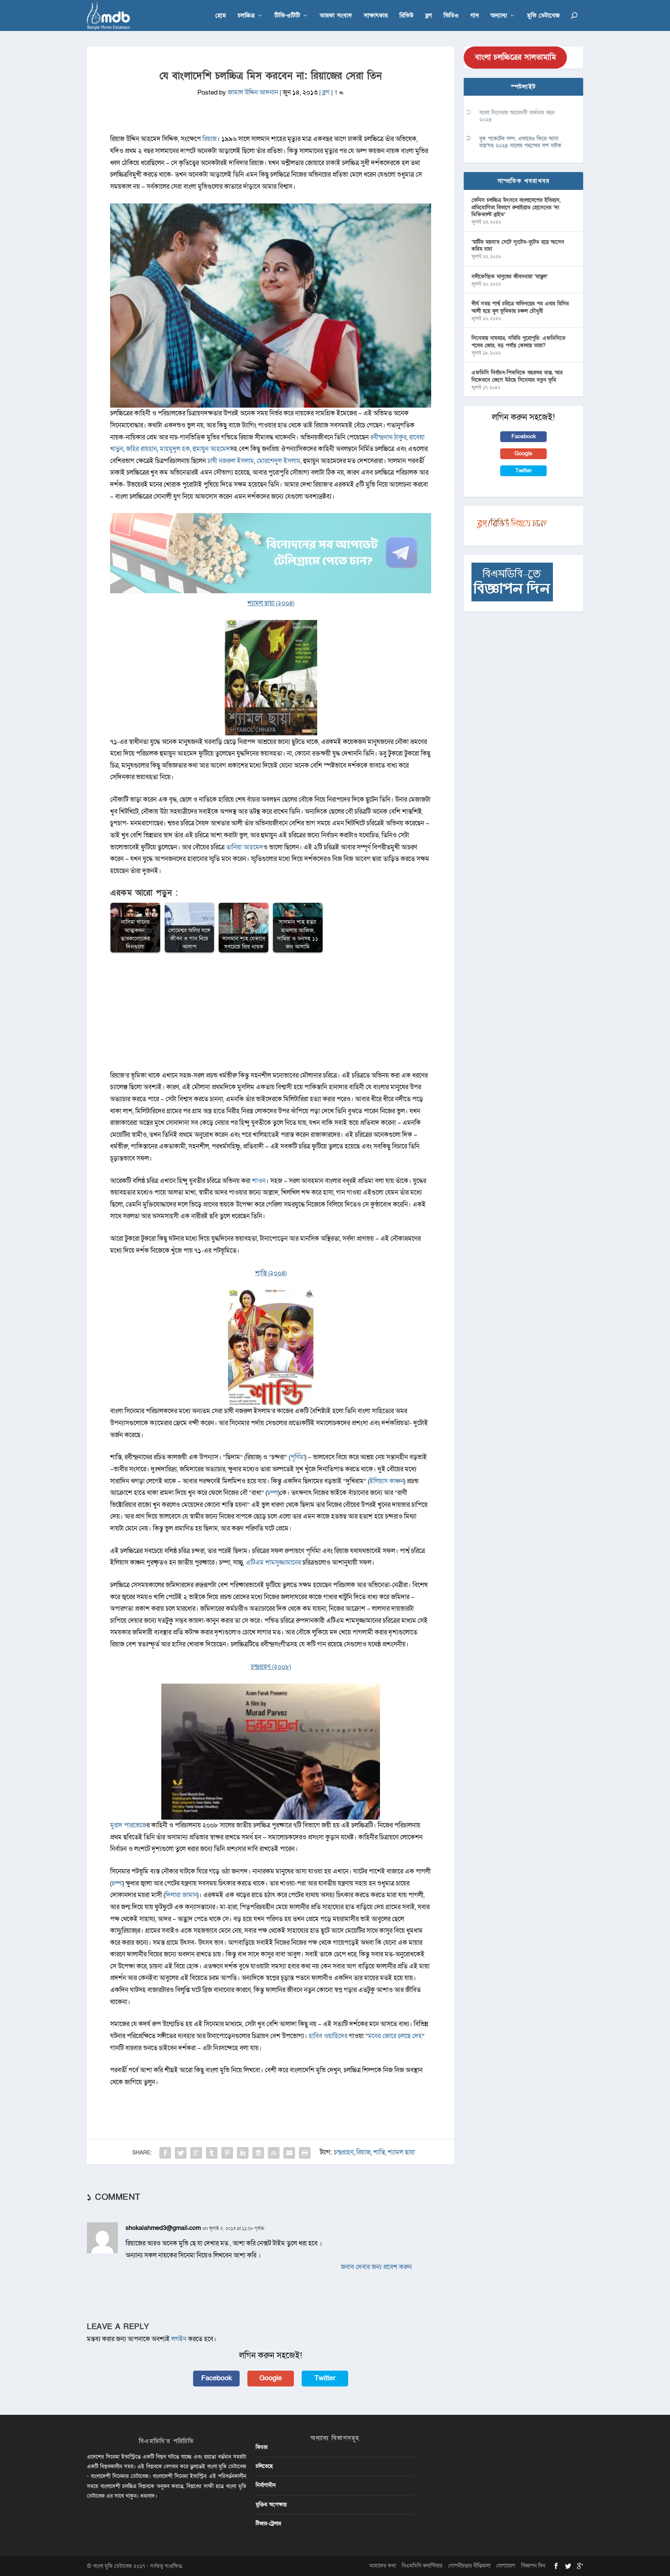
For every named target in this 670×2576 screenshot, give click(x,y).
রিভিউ (407, 16)
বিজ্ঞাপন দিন (533, 2566)
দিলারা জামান (181, 1895)
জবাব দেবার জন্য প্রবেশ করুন (376, 2267)
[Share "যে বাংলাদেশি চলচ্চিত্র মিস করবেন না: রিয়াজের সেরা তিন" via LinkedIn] (243, 2153)
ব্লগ (429, 16)
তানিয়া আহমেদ (245, 847)
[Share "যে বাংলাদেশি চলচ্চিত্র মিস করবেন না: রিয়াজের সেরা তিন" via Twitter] (181, 2153)
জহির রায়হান (142, 449)
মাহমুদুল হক (175, 449)
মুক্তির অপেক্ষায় (271, 2505)
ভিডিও (451, 16)
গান (475, 16)
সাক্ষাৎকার (376, 16)
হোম (221, 16)
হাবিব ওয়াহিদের (328, 2036)
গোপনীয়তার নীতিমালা (469, 2566)
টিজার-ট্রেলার (268, 2523)
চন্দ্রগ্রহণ (344, 2152)
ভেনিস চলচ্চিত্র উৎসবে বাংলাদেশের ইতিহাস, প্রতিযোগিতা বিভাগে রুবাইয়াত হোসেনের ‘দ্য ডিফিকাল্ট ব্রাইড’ (516, 207)
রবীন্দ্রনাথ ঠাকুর (388, 437)
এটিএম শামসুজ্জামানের (273, 1563)
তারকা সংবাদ (336, 16)
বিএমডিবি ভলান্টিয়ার (422, 2566)
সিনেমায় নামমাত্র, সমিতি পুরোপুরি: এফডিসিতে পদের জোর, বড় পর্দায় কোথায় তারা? (518, 342)
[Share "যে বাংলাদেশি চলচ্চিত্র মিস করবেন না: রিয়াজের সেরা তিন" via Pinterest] (227, 2153)
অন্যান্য (499, 16)
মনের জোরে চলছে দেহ (395, 2036)
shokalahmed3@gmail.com (163, 2228)
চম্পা (273, 1493)
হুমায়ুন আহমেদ (211, 449)
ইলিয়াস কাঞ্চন (387, 1481)
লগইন (179, 2339)
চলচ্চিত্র (246, 16)
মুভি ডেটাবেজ (543, 16)
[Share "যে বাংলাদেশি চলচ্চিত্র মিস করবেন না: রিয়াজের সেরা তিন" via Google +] (196, 2153)
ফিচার (262, 2447)
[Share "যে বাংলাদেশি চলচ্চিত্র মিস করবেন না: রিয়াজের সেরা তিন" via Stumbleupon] (274, 2153)
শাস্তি (379, 2152)
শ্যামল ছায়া (401, 2152)
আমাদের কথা (382, 2566)
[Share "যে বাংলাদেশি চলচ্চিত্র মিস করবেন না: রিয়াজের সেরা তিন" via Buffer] (258, 2153)
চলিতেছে (264, 2466)
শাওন (259, 1181)
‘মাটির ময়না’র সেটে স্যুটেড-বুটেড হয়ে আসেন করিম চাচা (518, 245)
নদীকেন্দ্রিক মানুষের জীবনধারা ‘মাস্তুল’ (509, 276)
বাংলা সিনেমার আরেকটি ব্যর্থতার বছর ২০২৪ (517, 116)
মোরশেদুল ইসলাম (279, 461)
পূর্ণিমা (298, 1457)
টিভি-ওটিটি (287, 16)
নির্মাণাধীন (266, 2485)
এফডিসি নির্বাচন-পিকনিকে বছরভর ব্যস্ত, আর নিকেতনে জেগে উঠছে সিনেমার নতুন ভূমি (517, 376)
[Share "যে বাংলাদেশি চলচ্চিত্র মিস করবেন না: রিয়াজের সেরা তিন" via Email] (289, 2153)
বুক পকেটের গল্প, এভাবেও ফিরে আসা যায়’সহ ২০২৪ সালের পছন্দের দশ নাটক (520, 142)
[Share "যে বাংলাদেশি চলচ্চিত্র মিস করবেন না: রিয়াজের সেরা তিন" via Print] (305, 2153)
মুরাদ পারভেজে (128, 1825)
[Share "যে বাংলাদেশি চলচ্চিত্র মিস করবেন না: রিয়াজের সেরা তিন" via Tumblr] (212, 2153)
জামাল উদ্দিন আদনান (253, 92)
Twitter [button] (325, 2378)
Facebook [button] (217, 2378)
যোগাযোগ (506, 2566)
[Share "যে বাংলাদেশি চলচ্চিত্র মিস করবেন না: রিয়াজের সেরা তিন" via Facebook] (165, 2153)
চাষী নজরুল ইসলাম (231, 461)
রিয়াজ (210, 139)
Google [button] (271, 2378)
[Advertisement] (271, 1016)
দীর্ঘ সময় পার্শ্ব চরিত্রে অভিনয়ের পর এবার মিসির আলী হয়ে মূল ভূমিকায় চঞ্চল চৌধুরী (520, 307)
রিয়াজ (363, 2152)
